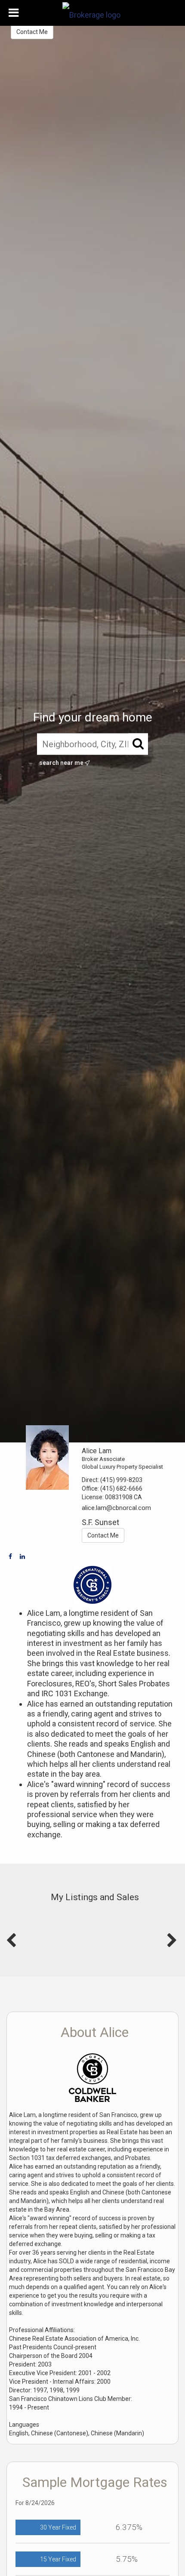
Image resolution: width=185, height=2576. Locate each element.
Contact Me (32, 32)
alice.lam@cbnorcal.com (116, 1508)
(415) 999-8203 (121, 1480)
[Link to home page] (92, 13)
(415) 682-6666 (121, 1488)
